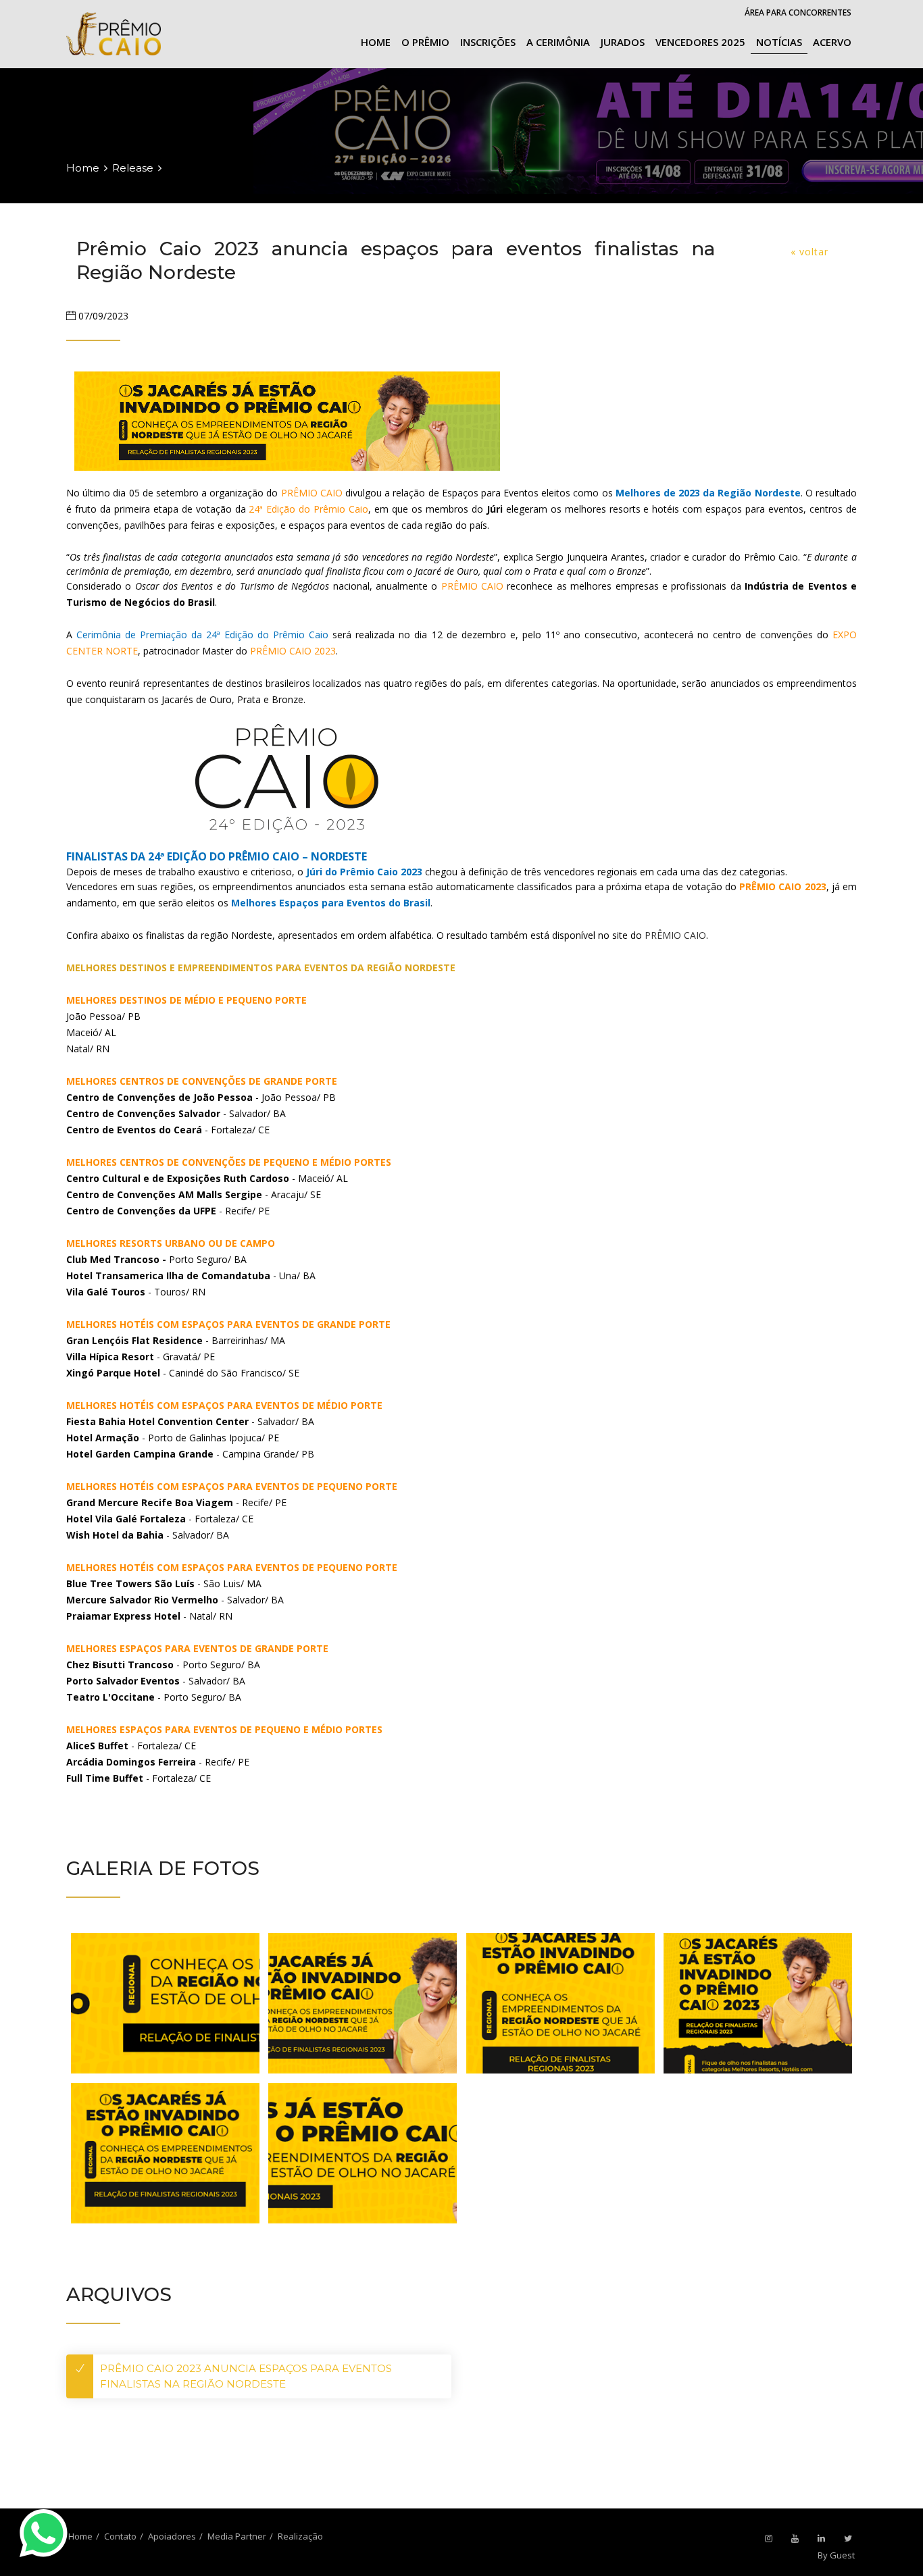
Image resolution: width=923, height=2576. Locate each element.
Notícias (779, 42)
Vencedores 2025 (700, 42)
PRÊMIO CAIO (675, 935)
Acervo (832, 42)
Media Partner (237, 2536)
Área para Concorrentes (798, 12)
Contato (120, 2536)
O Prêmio (425, 42)
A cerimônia (558, 42)
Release (133, 168)
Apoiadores (172, 2536)
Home (376, 42)
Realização (300, 2536)
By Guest (836, 2555)
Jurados (623, 42)
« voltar (809, 252)
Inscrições (488, 42)
